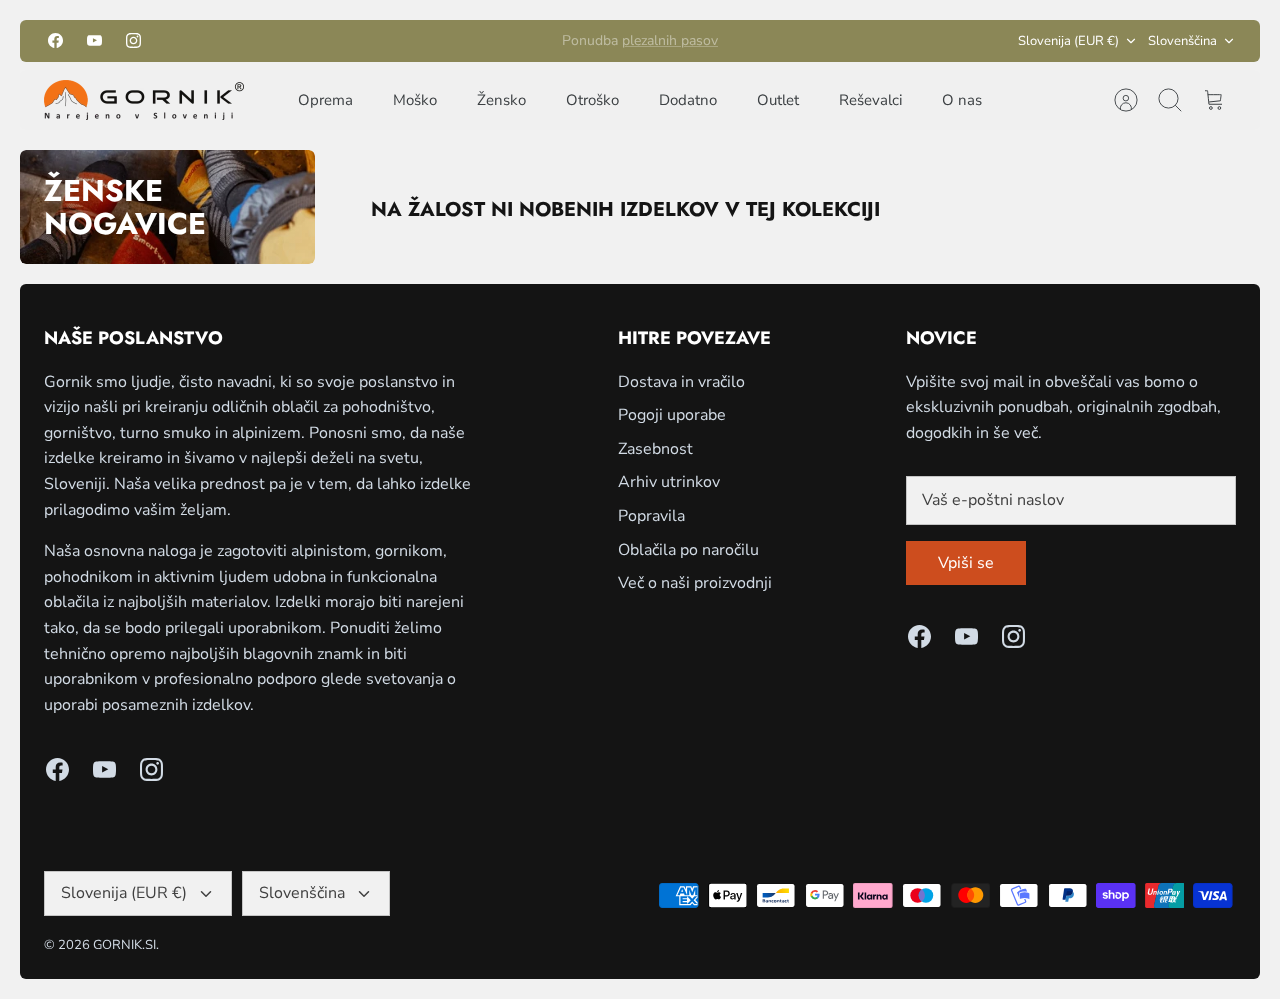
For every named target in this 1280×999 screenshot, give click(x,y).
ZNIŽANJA (665, 48)
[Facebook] (55, 40)
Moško (415, 100)
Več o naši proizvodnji (695, 583)
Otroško (592, 100)
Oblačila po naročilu (688, 550)
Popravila (651, 516)
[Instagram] (133, 40)
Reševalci (870, 100)
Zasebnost (655, 449)
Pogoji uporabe (672, 415)
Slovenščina (1182, 41)
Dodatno (688, 100)
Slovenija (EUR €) (1068, 41)
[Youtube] (94, 40)
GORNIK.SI (124, 945)
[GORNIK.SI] (144, 100)
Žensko (501, 100)
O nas (962, 100)
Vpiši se (966, 563)
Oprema (325, 100)
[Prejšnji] (463, 41)
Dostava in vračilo (681, 382)
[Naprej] (817, 41)
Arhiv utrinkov (669, 482)
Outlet (778, 100)
